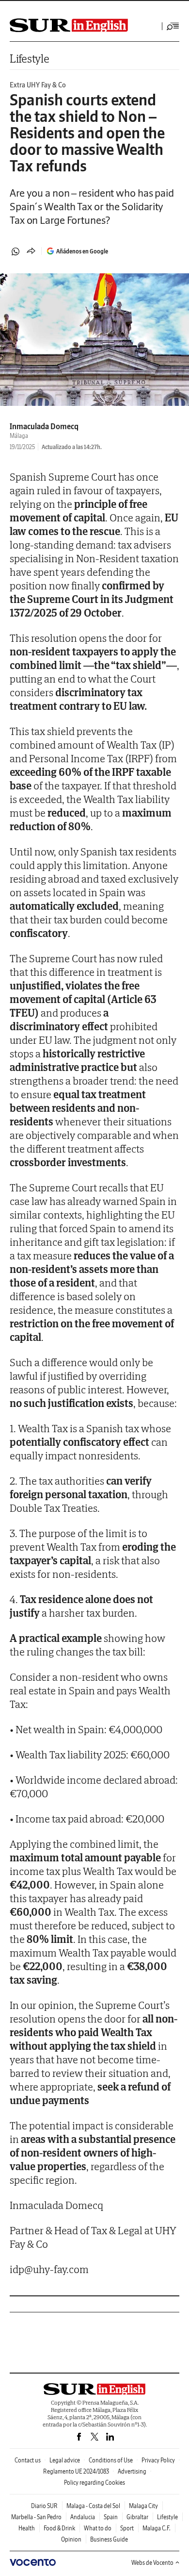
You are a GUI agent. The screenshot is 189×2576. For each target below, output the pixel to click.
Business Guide (109, 2539)
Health (27, 2528)
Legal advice (65, 2460)
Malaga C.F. (157, 2528)
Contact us (28, 2460)
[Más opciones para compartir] (31, 251)
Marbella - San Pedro (36, 2517)
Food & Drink (59, 2528)
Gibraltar (137, 2517)
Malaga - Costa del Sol (93, 2506)
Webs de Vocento (152, 2563)
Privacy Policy (158, 2460)
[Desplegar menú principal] (173, 26)
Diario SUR (44, 2506)
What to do (98, 2528)
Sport (127, 2528)
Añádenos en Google (82, 251)
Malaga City (143, 2506)
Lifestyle (29, 59)
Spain (111, 2517)
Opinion (71, 2539)
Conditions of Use (111, 2460)
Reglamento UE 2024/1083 (76, 2471)
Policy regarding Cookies (94, 2483)
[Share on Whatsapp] (16, 251)
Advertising (132, 2471)
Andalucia (83, 2517)
